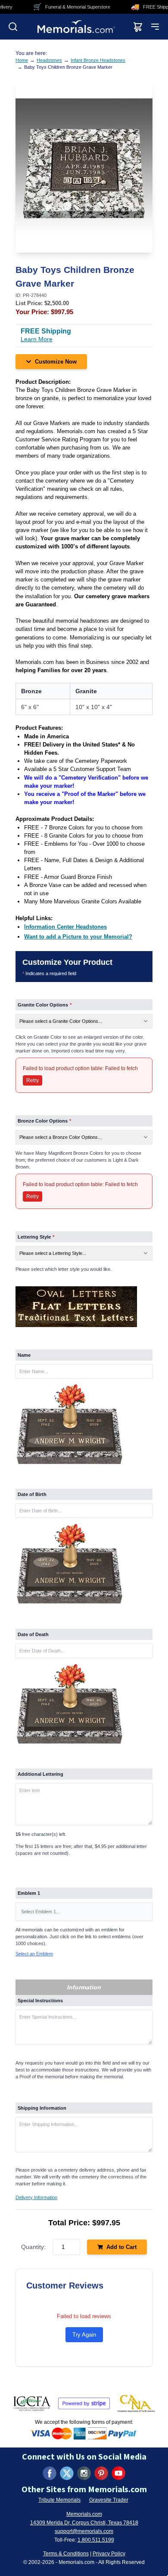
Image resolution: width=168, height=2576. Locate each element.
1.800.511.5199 (96, 2540)
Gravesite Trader (109, 2500)
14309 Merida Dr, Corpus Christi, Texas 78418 (84, 2523)
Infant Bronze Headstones (98, 60)
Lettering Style (36, 1237)
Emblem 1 (29, 1893)
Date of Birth (32, 1494)
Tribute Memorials (59, 2500)
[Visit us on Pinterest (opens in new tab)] (101, 2473)
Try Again (84, 2335)
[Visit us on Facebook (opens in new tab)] (50, 2473)
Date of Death (33, 1634)
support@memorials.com (84, 2531)
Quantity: (33, 2247)
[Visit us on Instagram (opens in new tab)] (84, 2473)
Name (24, 1355)
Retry (33, 1080)
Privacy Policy (109, 2554)
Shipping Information (42, 2108)
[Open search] (13, 27)
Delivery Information (36, 2197)
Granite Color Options (45, 1005)
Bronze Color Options (44, 1121)
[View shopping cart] (138, 27)
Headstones (49, 60)
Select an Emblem (34, 1954)
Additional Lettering (40, 1774)
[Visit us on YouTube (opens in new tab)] (118, 2473)
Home (22, 60)
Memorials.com (84, 2514)
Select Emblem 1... (40, 1912)
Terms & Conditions (66, 2554)
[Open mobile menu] (155, 27)
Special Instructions (40, 2001)
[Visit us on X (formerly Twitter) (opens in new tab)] (67, 2473)
